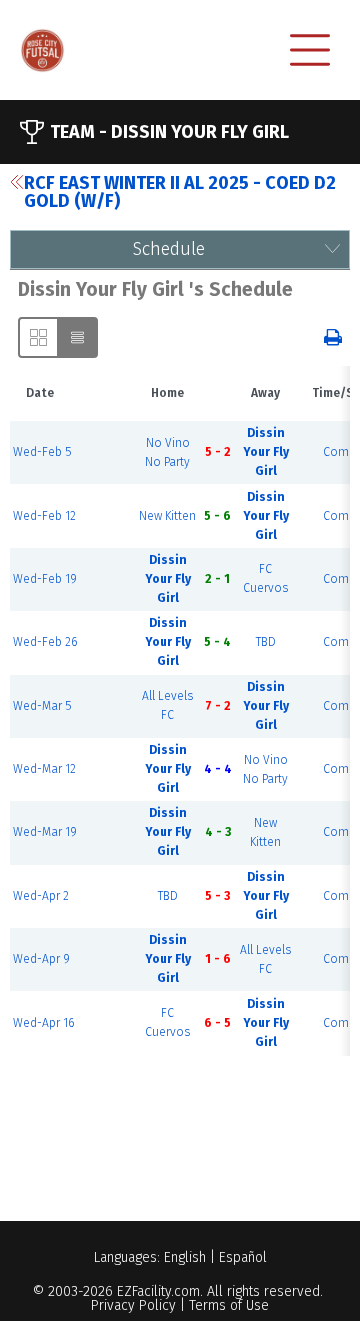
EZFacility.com (158, 1291)
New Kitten (167, 516)
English (185, 1257)
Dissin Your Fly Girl (266, 452)
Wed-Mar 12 (44, 769)
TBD (266, 642)
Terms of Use (229, 1305)
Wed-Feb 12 (44, 516)
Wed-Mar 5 (42, 706)
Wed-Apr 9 (41, 959)
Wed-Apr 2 (41, 896)
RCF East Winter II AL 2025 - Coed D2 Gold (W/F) (180, 192)
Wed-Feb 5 (42, 452)
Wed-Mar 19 (45, 832)
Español (243, 1257)
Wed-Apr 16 (43, 1023)
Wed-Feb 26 (45, 642)
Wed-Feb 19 (45, 579)
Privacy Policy (133, 1305)
